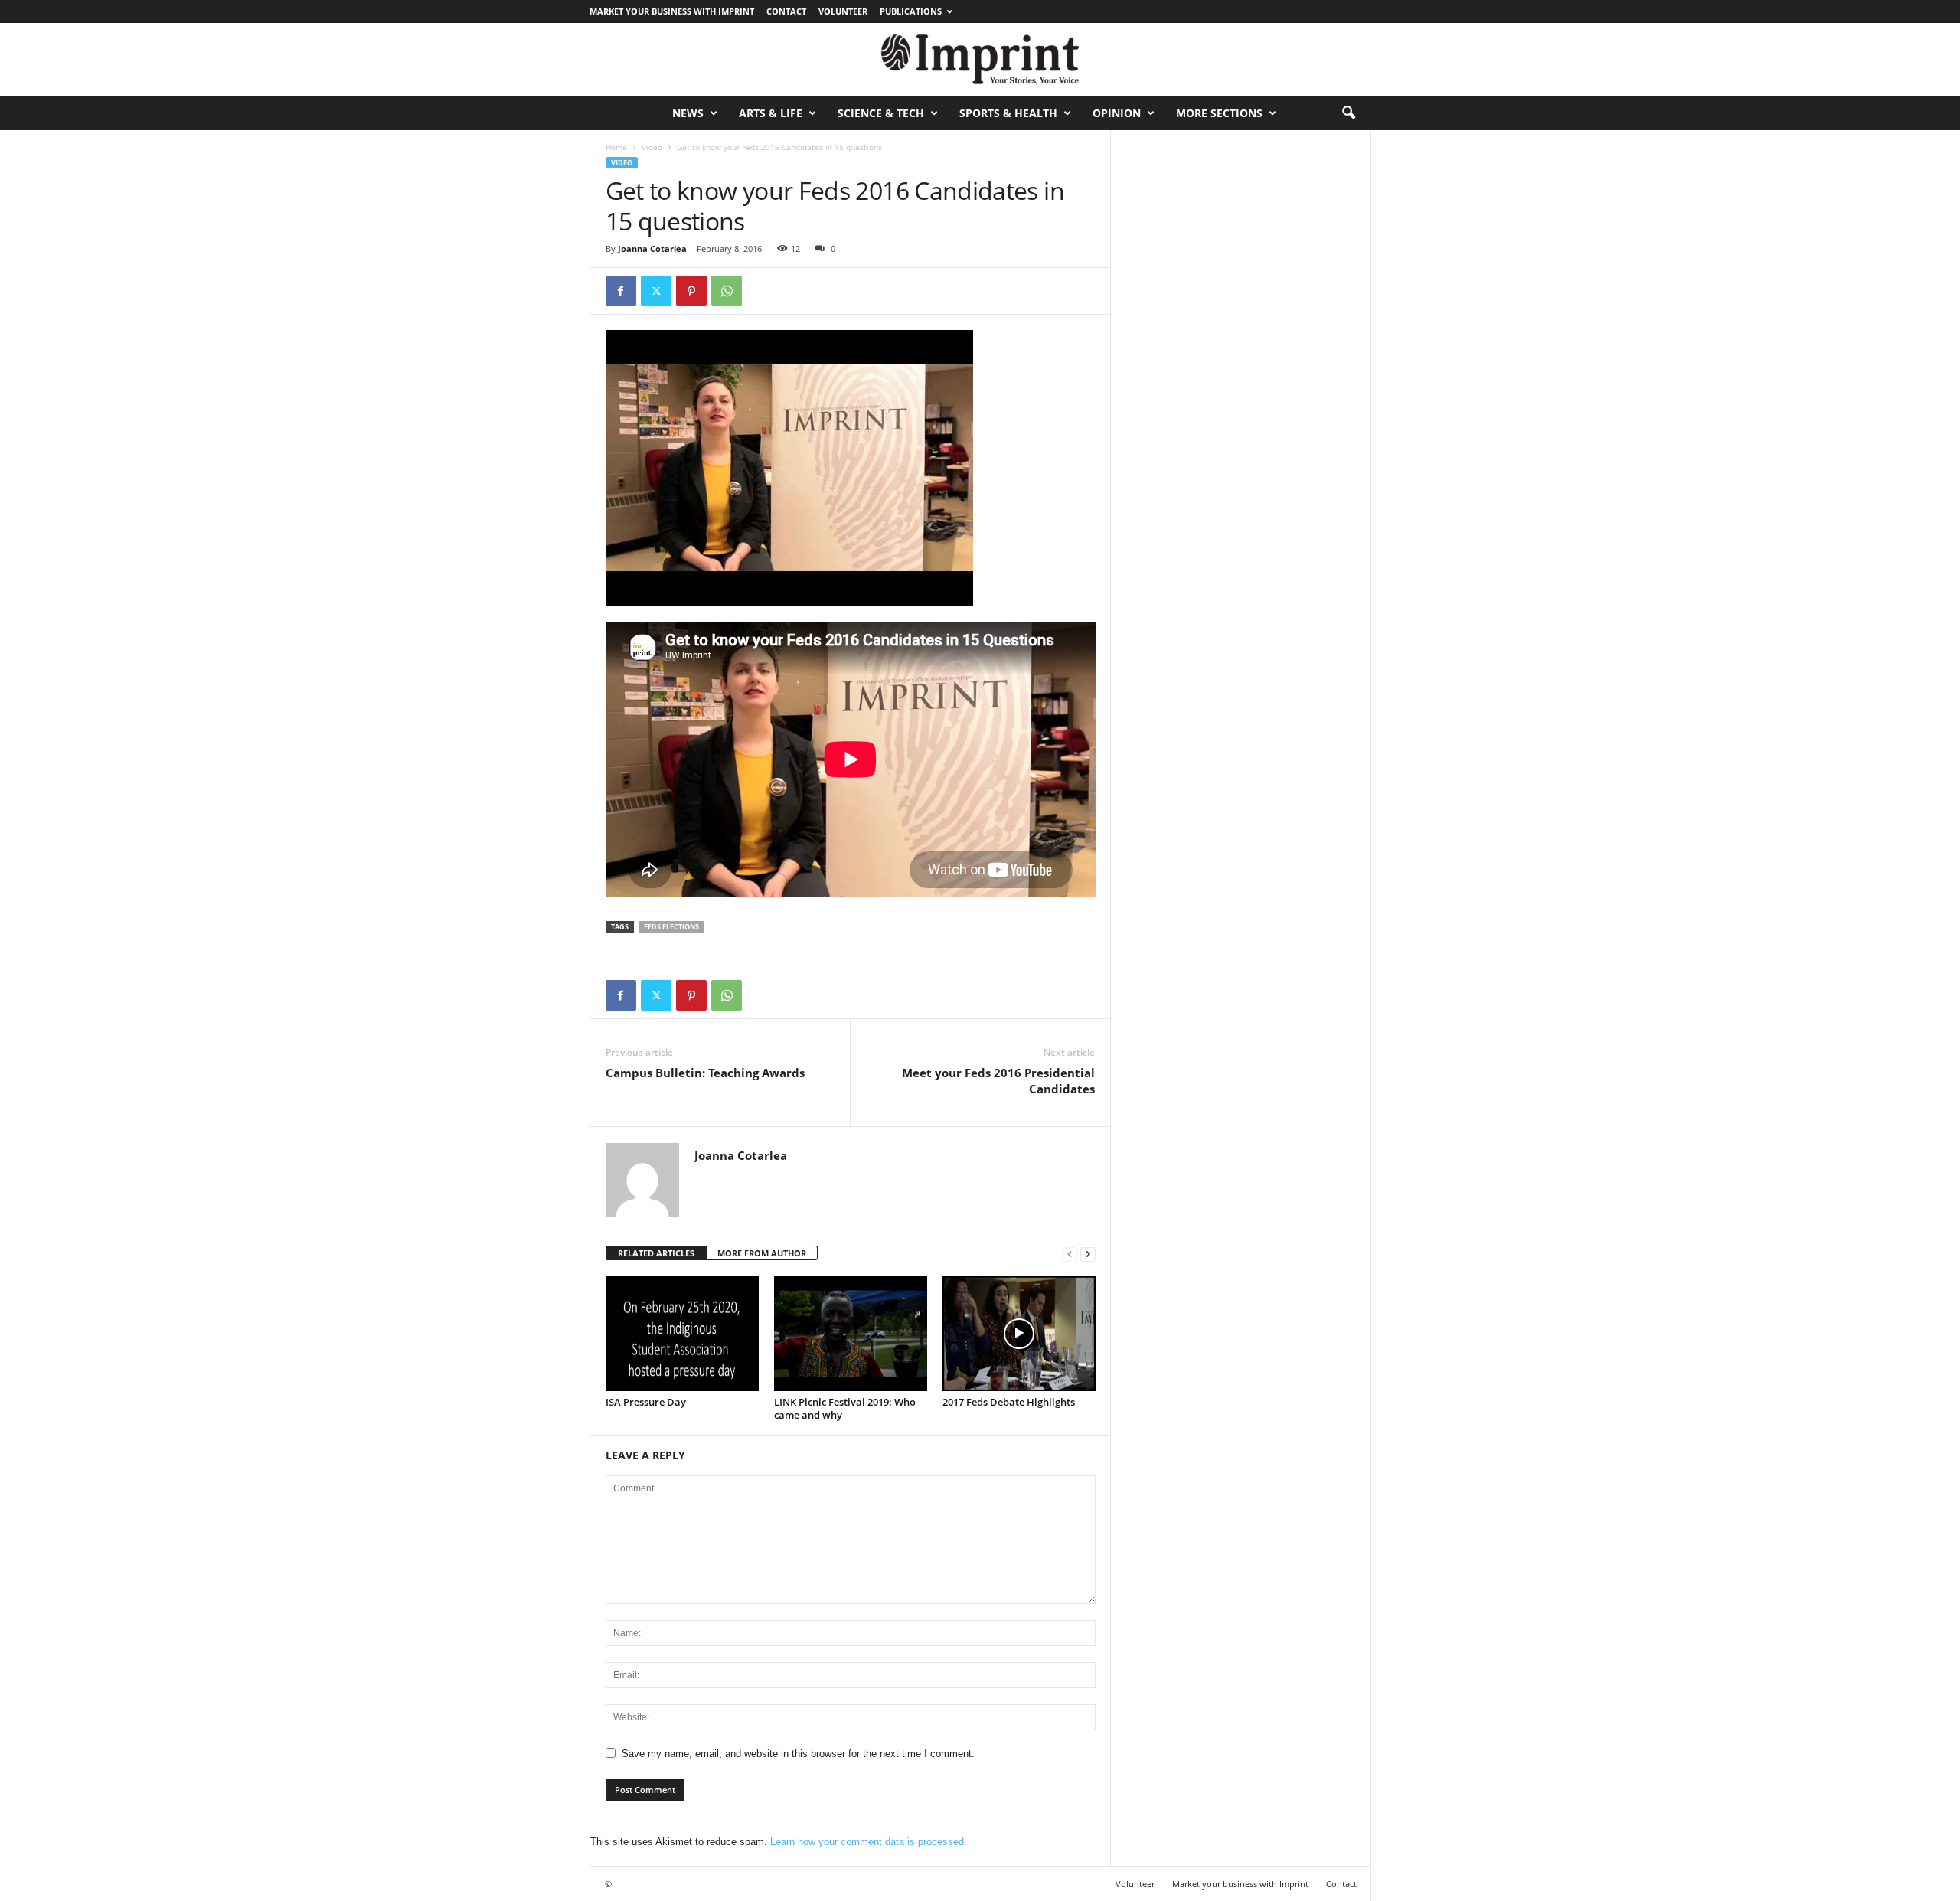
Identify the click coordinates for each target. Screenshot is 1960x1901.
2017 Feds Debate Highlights (1009, 1402)
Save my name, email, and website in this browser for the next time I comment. (798, 1754)
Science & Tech (881, 113)
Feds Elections (671, 927)
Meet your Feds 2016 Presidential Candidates (998, 1081)
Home (616, 147)
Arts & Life (771, 113)
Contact (786, 11)
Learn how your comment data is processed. (869, 1842)
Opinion (1117, 113)
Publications (911, 11)
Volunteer (843, 11)
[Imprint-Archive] (980, 60)
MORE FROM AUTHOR (762, 1253)
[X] (656, 291)
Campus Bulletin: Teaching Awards (705, 1073)
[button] (1348, 113)
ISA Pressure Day (646, 1402)
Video (652, 147)
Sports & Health (1008, 113)
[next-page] (1088, 1254)
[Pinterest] (691, 291)
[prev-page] (1070, 1254)
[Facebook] (621, 291)
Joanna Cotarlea (652, 248)
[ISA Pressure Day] (682, 1334)
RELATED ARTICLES (656, 1253)
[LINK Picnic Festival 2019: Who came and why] (851, 1334)
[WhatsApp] (727, 291)
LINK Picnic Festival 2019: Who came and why (845, 1408)
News (688, 113)
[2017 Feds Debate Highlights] (1019, 1334)
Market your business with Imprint (672, 11)
